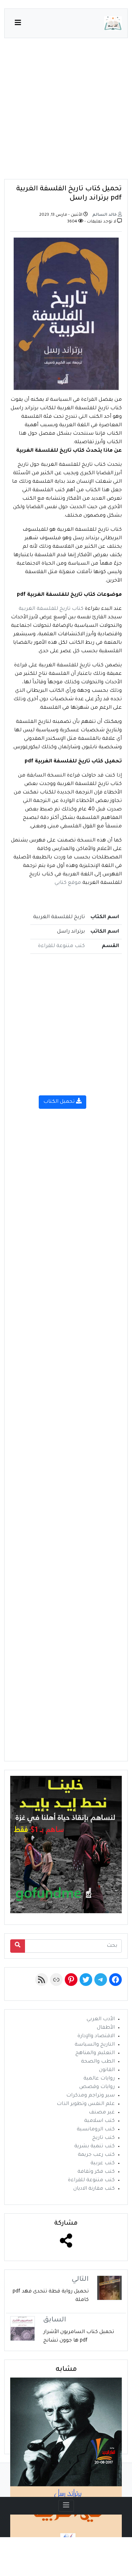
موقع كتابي (68, 883)
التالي (80, 2280)
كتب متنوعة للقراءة (61, 946)
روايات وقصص (97, 2087)
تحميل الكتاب (60, 1102)
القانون (107, 2070)
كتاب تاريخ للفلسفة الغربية (51, 609)
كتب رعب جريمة (96, 2155)
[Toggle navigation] (66, 2506)
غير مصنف (102, 2113)
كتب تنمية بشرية (95, 2147)
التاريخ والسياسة (95, 2045)
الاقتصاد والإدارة (96, 2036)
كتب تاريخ (103, 2138)
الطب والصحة (98, 2062)
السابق (55, 2320)
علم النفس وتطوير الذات (86, 2104)
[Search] (18, 1946)
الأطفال (106, 2028)
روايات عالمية (99, 2079)
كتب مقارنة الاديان (94, 2189)
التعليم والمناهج (95, 2053)
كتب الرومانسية (96, 2130)
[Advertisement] (66, 113)
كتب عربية (103, 2164)
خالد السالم (105, 215)
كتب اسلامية (99, 2121)
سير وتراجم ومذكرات (90, 2096)
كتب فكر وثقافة (96, 2172)
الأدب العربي (101, 2019)
